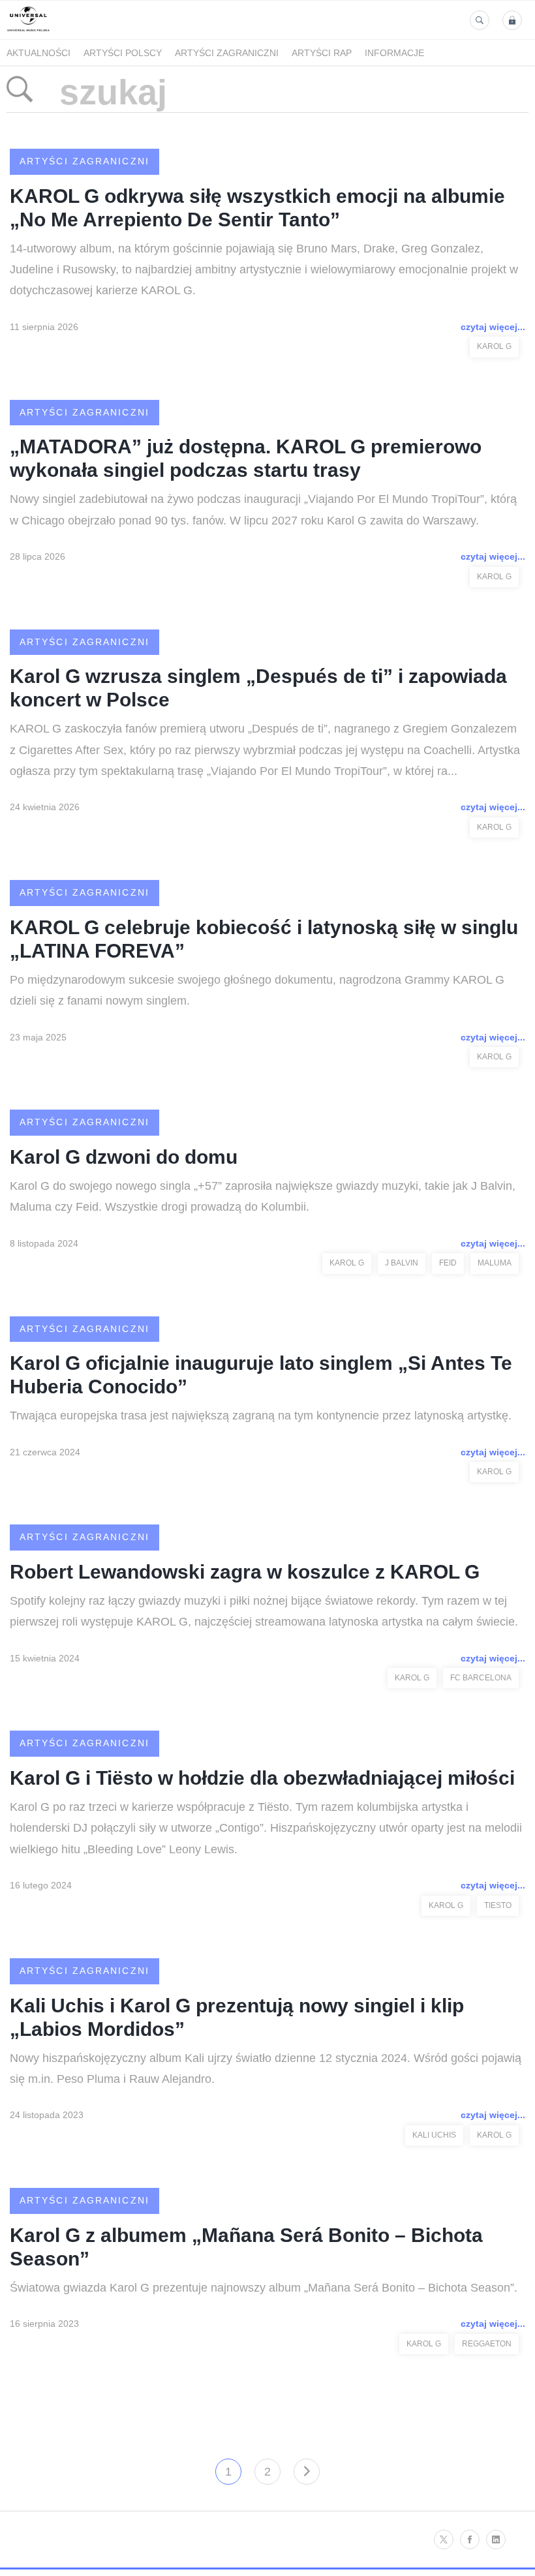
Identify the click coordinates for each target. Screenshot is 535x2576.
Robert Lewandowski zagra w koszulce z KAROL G (245, 1572)
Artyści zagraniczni (227, 53)
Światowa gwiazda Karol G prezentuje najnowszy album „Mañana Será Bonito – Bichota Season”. (264, 2288)
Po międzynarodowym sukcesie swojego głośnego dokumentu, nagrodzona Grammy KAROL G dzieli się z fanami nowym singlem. (257, 990)
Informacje (394, 53)
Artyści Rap (322, 53)
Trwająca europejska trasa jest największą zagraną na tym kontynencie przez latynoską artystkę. (261, 1416)
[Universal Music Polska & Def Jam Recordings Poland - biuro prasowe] (28, 32)
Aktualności (38, 53)
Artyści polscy (123, 53)
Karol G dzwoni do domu (124, 1157)
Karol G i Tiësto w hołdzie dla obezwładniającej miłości (262, 1778)
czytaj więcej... (493, 327)
